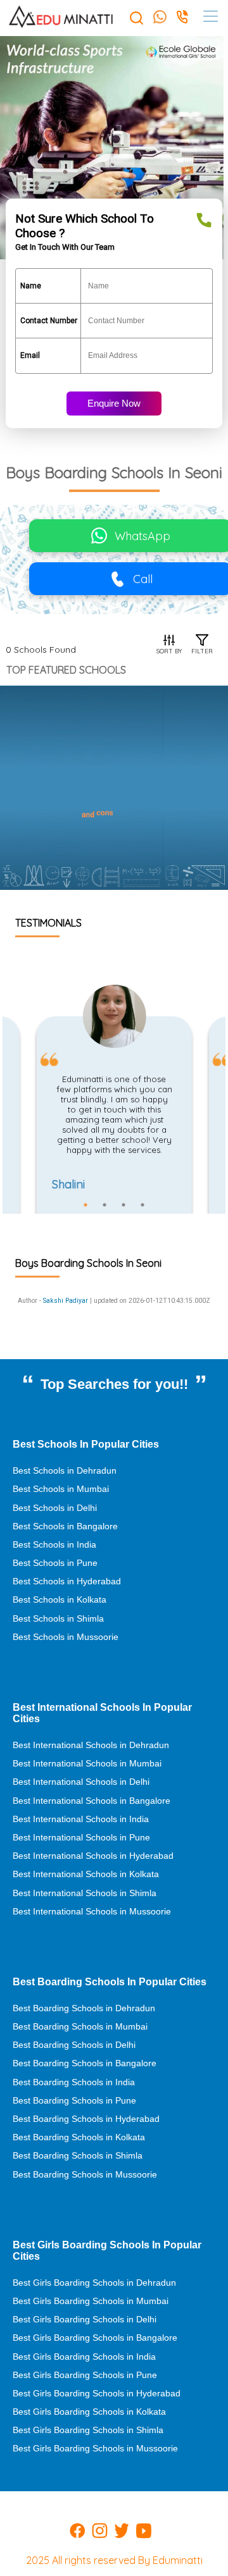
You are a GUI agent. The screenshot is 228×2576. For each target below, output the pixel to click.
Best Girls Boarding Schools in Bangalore (95, 2338)
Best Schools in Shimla (58, 1618)
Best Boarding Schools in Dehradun (84, 2008)
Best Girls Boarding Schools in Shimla (88, 2430)
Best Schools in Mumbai (61, 1489)
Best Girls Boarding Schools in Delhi (85, 2319)
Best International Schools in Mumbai (87, 1763)
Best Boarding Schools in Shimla (78, 2155)
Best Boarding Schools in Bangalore (85, 2063)
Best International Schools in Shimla (85, 1893)
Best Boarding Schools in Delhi (74, 2045)
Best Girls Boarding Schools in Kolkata (89, 2412)
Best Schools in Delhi (55, 1508)
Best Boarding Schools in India (74, 2082)
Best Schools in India (54, 1544)
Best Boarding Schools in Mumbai (80, 2026)
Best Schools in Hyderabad (67, 1581)
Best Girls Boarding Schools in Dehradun (94, 2283)
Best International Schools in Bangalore (92, 1801)
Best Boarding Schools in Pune (74, 2100)
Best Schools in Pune (55, 1563)
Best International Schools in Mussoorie (92, 1911)
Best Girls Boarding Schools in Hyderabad (97, 2393)
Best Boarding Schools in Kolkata (79, 2137)
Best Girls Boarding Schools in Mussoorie (95, 2448)
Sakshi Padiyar (66, 1301)
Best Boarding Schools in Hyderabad (86, 2119)
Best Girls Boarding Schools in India (84, 2357)
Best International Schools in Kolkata (86, 1874)
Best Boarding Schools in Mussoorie (85, 2174)
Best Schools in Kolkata (60, 1599)
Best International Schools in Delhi (81, 1782)
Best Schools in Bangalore (65, 1526)
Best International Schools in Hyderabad (93, 1856)
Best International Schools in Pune (81, 1837)
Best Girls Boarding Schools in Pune (85, 2375)
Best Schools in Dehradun (65, 1470)
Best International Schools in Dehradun (91, 1745)
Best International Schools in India (81, 1819)
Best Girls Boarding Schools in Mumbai (91, 2301)
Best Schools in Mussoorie (66, 1637)
